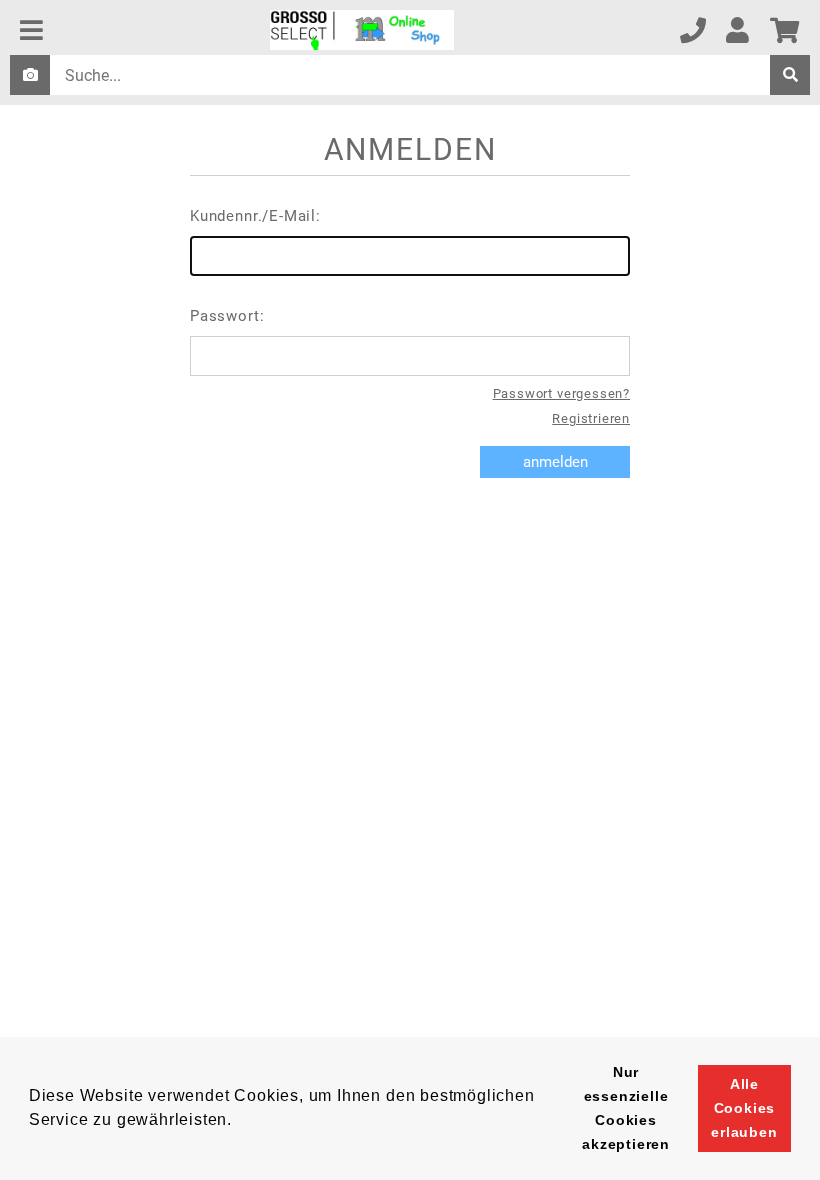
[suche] (790, 75)
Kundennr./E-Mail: (255, 216)
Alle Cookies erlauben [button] (744, 1108)
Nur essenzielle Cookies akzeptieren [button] (626, 1108)
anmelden (555, 462)
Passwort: (227, 316)
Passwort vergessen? (561, 393)
